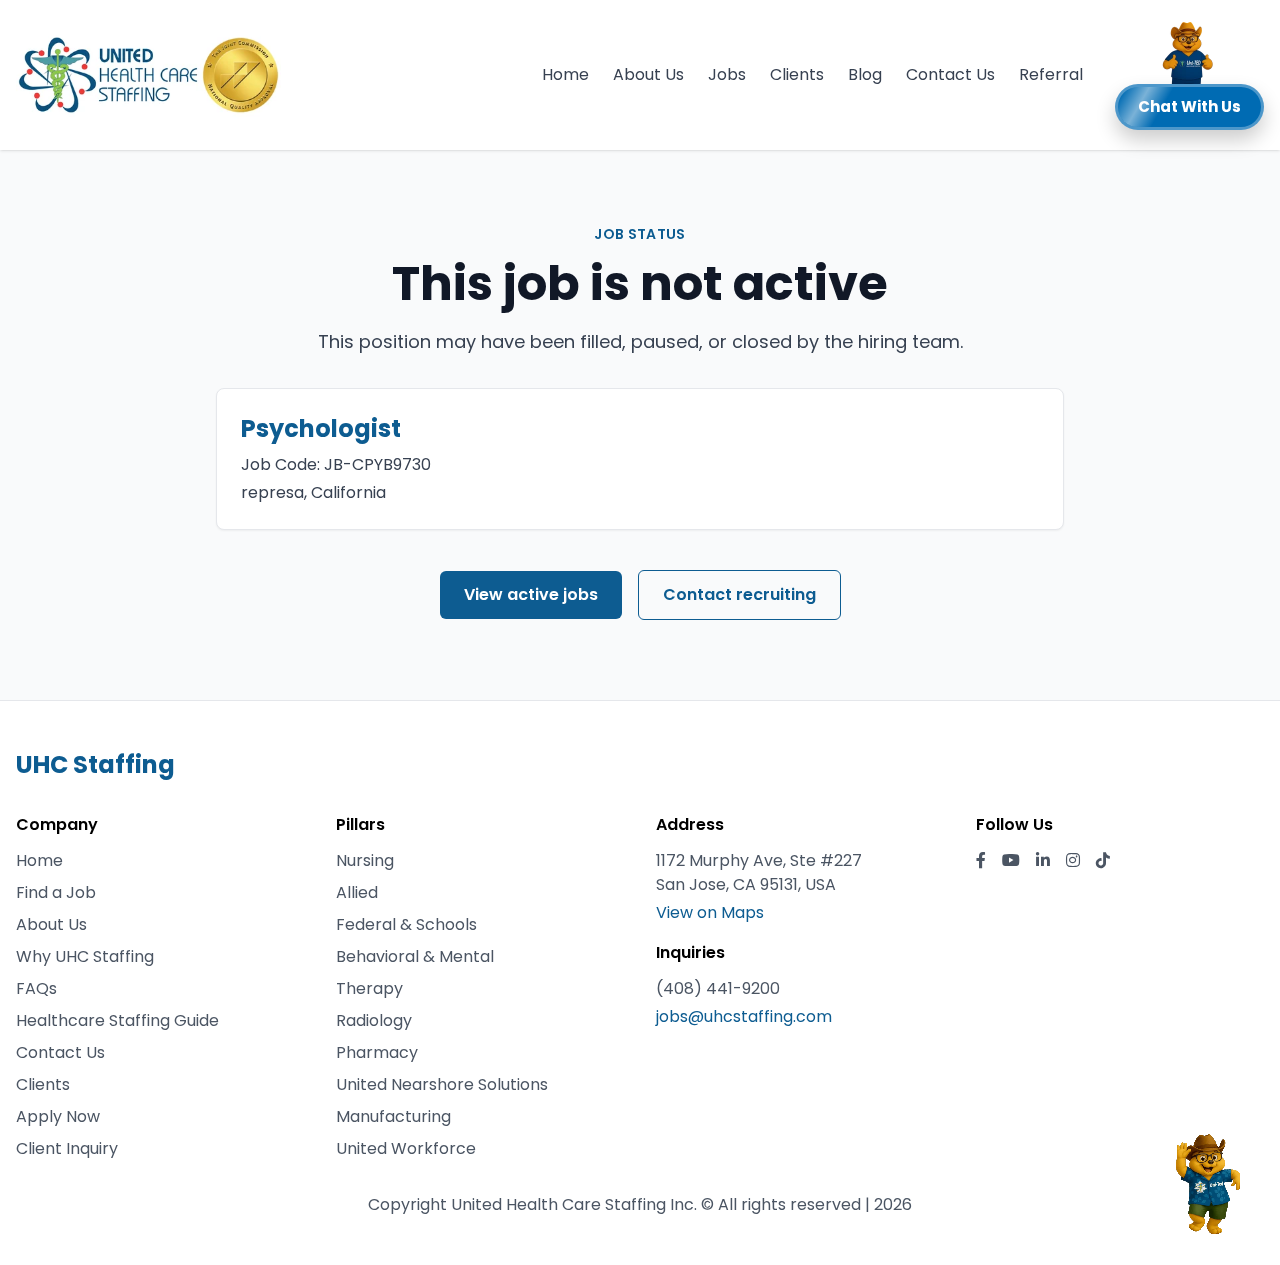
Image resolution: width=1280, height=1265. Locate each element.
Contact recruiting (739, 594)
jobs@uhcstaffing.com (744, 1016)
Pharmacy (377, 1052)
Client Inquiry (67, 1148)
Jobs (727, 74)
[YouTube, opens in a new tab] (1011, 861)
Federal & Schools (406, 924)
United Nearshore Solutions (442, 1084)
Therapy (369, 988)
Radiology (374, 1020)
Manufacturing (393, 1116)
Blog (865, 74)
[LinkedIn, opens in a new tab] (1043, 861)
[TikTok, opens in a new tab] (1103, 861)
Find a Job (56, 892)
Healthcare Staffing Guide (117, 1020)
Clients (797, 74)
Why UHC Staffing (85, 956)
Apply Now (58, 1116)
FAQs (36, 988)
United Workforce (406, 1148)
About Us (648, 74)
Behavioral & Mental (415, 956)
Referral (1051, 74)
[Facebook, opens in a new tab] (981, 861)
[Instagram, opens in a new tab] (1073, 861)
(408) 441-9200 (718, 988)
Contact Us (950, 74)
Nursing (365, 860)
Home (565, 74)
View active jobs (531, 594)
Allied (357, 892)
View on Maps (710, 912)
